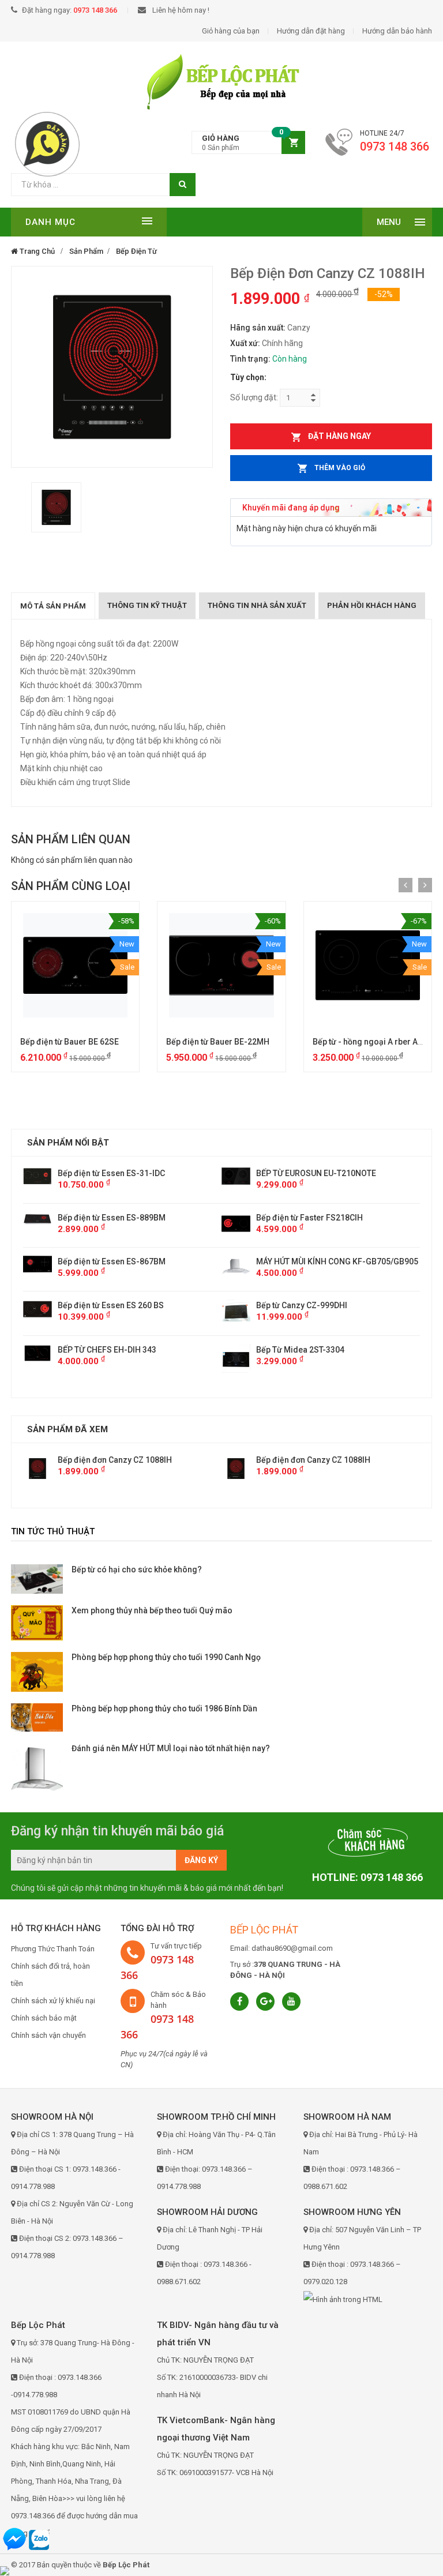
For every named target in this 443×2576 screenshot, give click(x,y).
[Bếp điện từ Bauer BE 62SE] (75, 965)
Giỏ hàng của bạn (231, 31)
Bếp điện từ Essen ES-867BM (310, 1261)
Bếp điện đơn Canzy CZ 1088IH (115, 1460)
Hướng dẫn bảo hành (397, 31)
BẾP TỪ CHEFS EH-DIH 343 (305, 1350)
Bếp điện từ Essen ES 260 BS (309, 1305)
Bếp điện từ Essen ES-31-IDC (310, 1173)
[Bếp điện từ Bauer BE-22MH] (221, 965)
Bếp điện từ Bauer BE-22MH (218, 1042)
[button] (248, 143)
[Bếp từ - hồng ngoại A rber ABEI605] (368, 965)
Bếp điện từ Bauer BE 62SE (70, 1042)
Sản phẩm (86, 251)
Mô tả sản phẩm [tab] (53, 606)
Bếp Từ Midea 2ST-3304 (102, 1350)
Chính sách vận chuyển (48, 2035)
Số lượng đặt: (254, 397)
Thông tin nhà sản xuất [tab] (257, 605)
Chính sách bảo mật (44, 2018)
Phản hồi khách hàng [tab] (372, 605)
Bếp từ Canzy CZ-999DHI (103, 1305)
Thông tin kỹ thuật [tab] (147, 605)
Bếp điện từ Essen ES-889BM (310, 1218)
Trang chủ (36, 251)
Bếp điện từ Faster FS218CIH (111, 1218)
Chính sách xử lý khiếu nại (53, 2001)
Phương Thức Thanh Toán (53, 1949)
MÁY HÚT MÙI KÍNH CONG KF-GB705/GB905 (139, 1261)
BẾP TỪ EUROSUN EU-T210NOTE (118, 1173)
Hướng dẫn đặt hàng (311, 31)
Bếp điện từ (136, 251)
